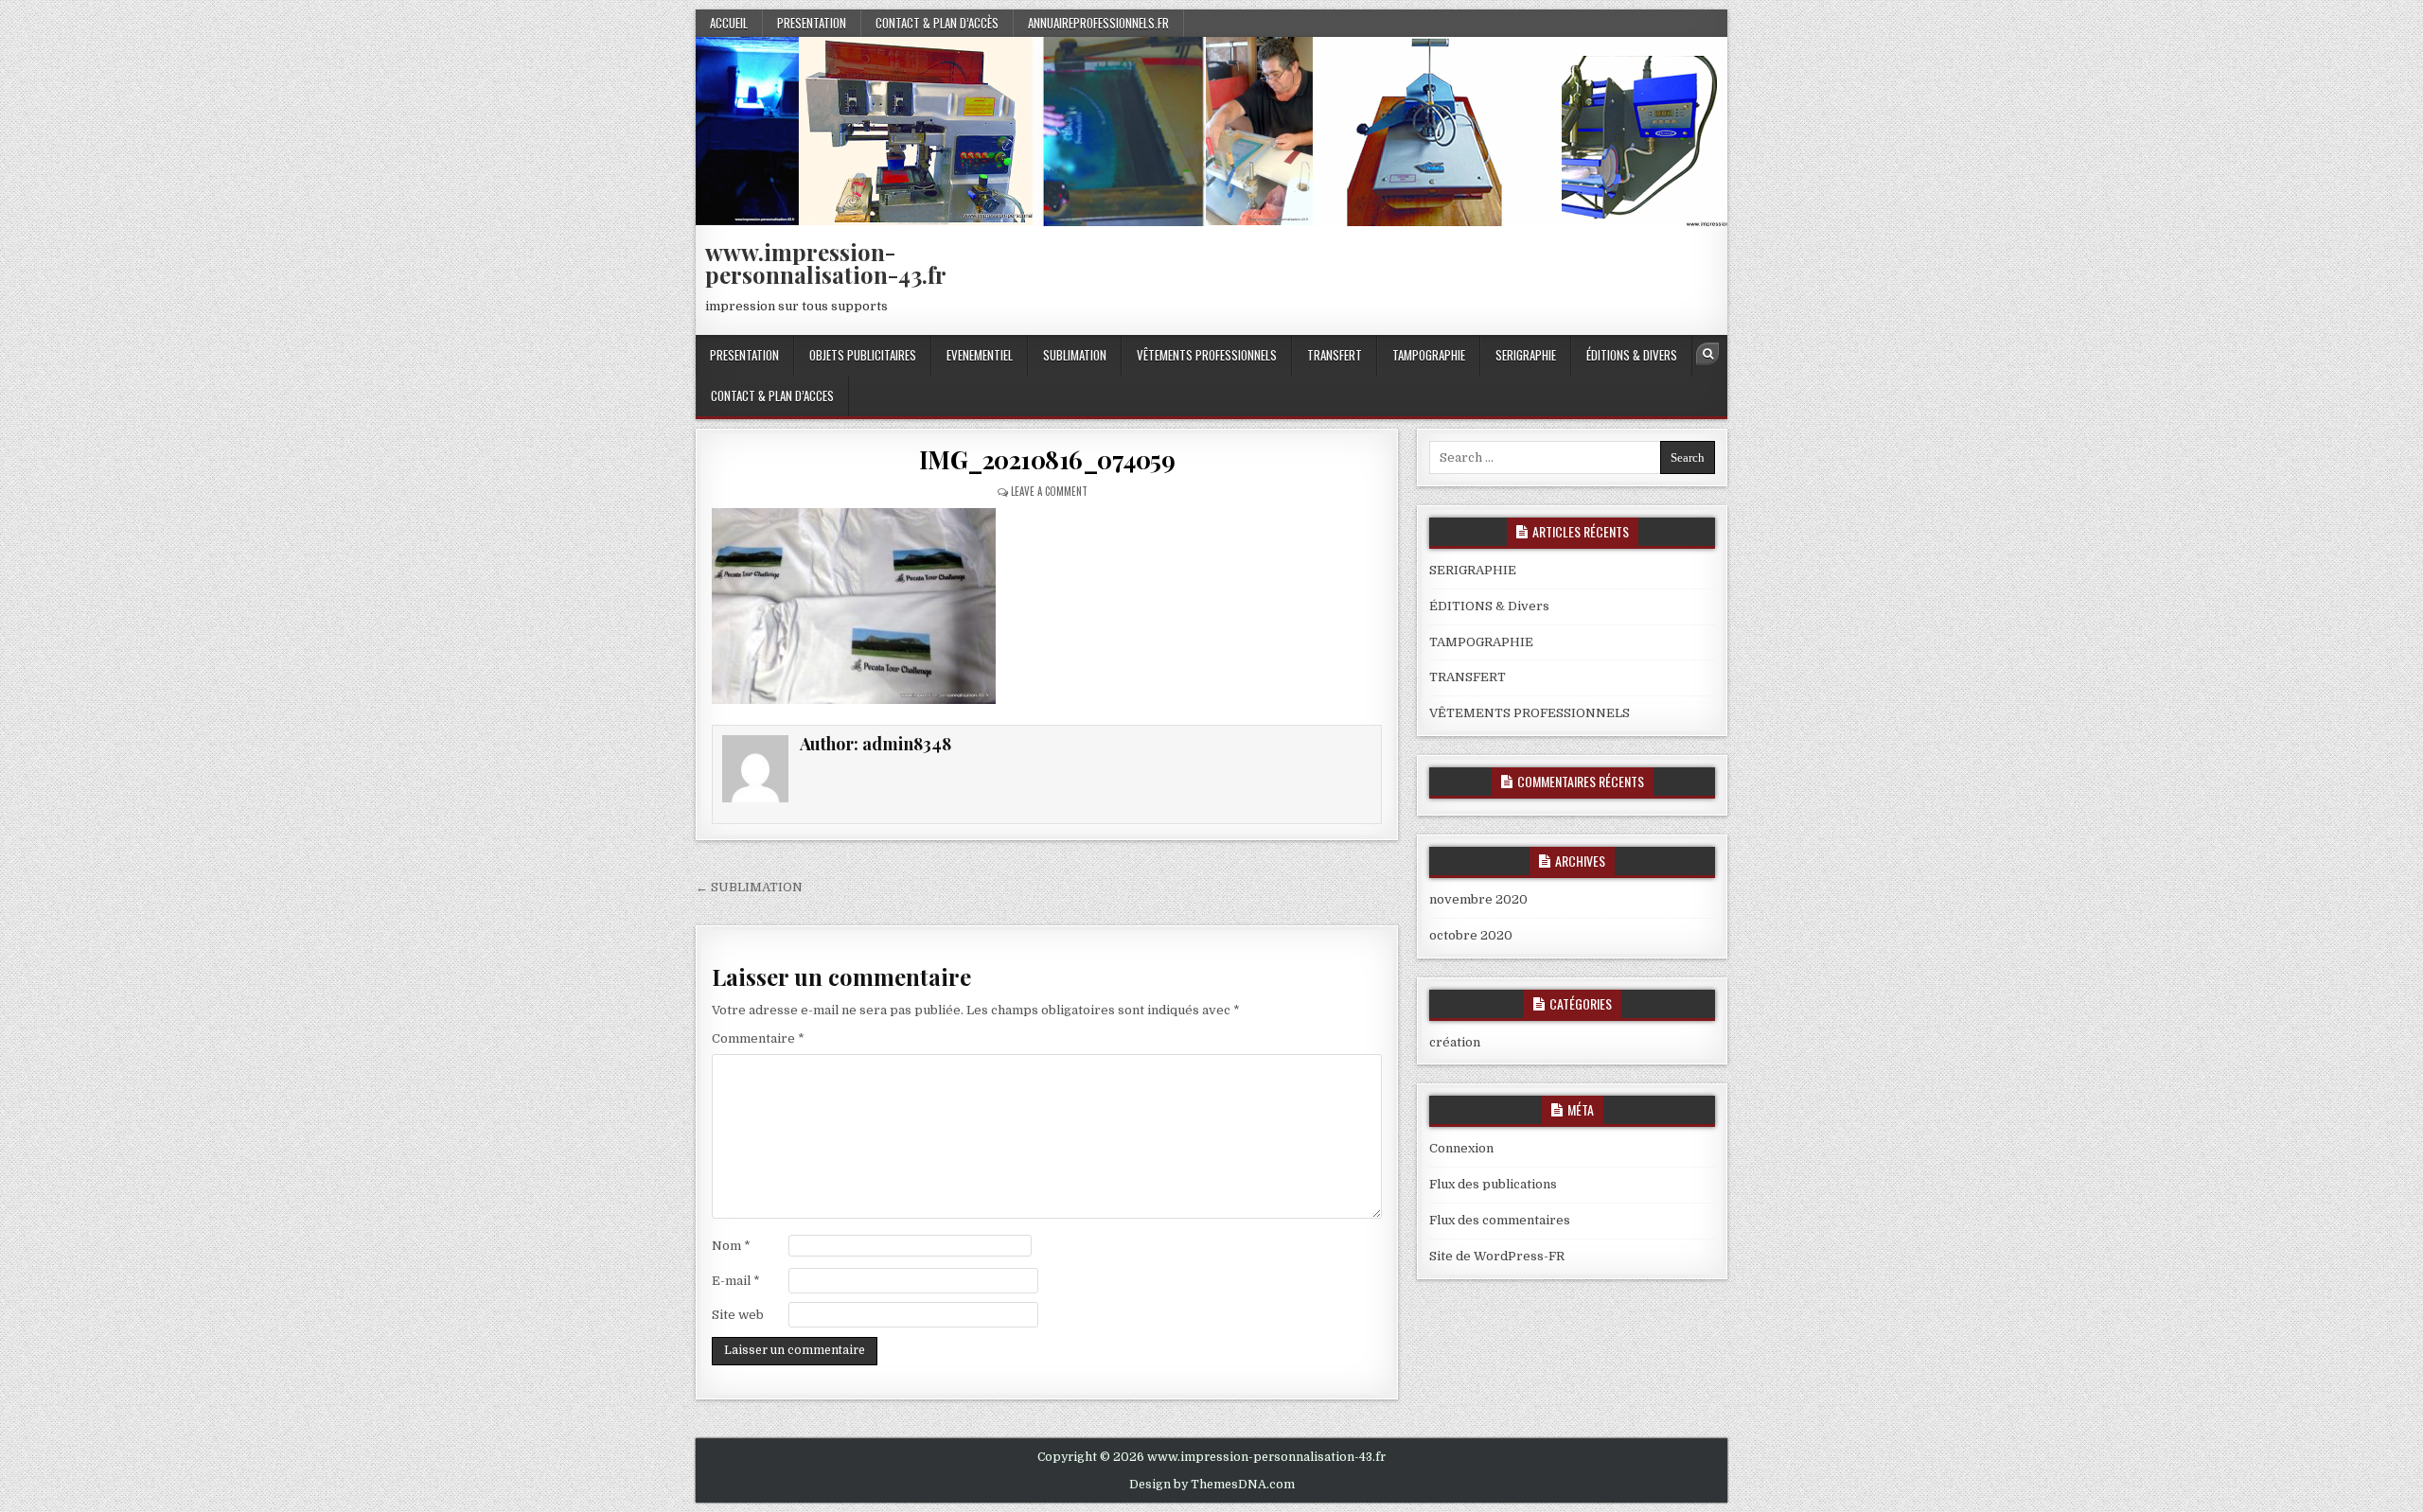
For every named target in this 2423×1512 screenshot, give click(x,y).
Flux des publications (1493, 1184)
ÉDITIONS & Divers (1632, 355)
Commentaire (758, 1038)
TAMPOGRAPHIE (1429, 355)
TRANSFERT (1335, 355)
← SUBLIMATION (749, 887)
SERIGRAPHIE (1526, 355)
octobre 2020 (1471, 935)
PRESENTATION (812, 23)
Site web (738, 1315)
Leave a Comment (1049, 491)
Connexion (1461, 1148)
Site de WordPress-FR (1497, 1256)
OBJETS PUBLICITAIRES (863, 355)
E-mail (736, 1281)
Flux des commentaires (1500, 1220)
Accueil (729, 23)
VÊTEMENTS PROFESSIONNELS (1207, 355)
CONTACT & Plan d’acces (772, 396)
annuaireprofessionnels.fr (1098, 23)
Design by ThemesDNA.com (1212, 1485)
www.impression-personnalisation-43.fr (826, 263)
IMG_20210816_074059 (1047, 459)
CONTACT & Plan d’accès (937, 23)
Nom (731, 1246)
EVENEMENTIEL (980, 355)
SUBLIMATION (1075, 355)
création (1455, 1042)
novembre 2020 (1478, 899)
